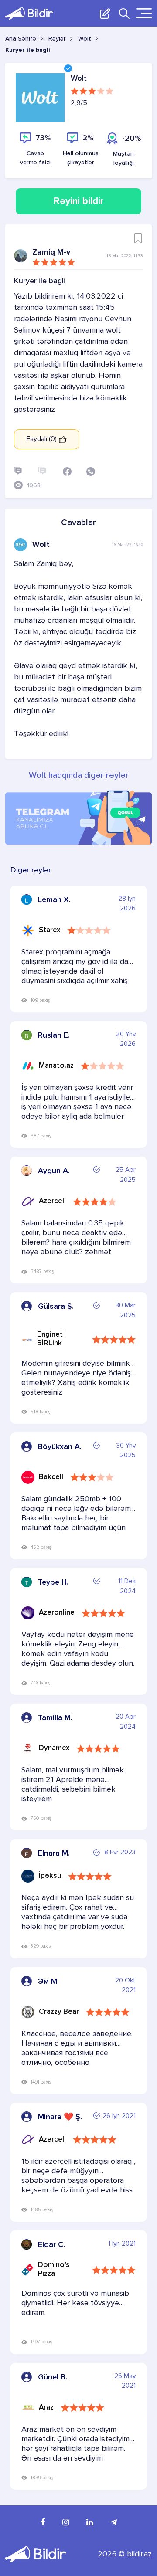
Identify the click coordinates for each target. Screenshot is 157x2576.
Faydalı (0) (43, 439)
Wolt (85, 39)
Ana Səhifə (21, 39)
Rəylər (57, 39)
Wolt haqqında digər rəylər (79, 776)
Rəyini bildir (79, 201)
